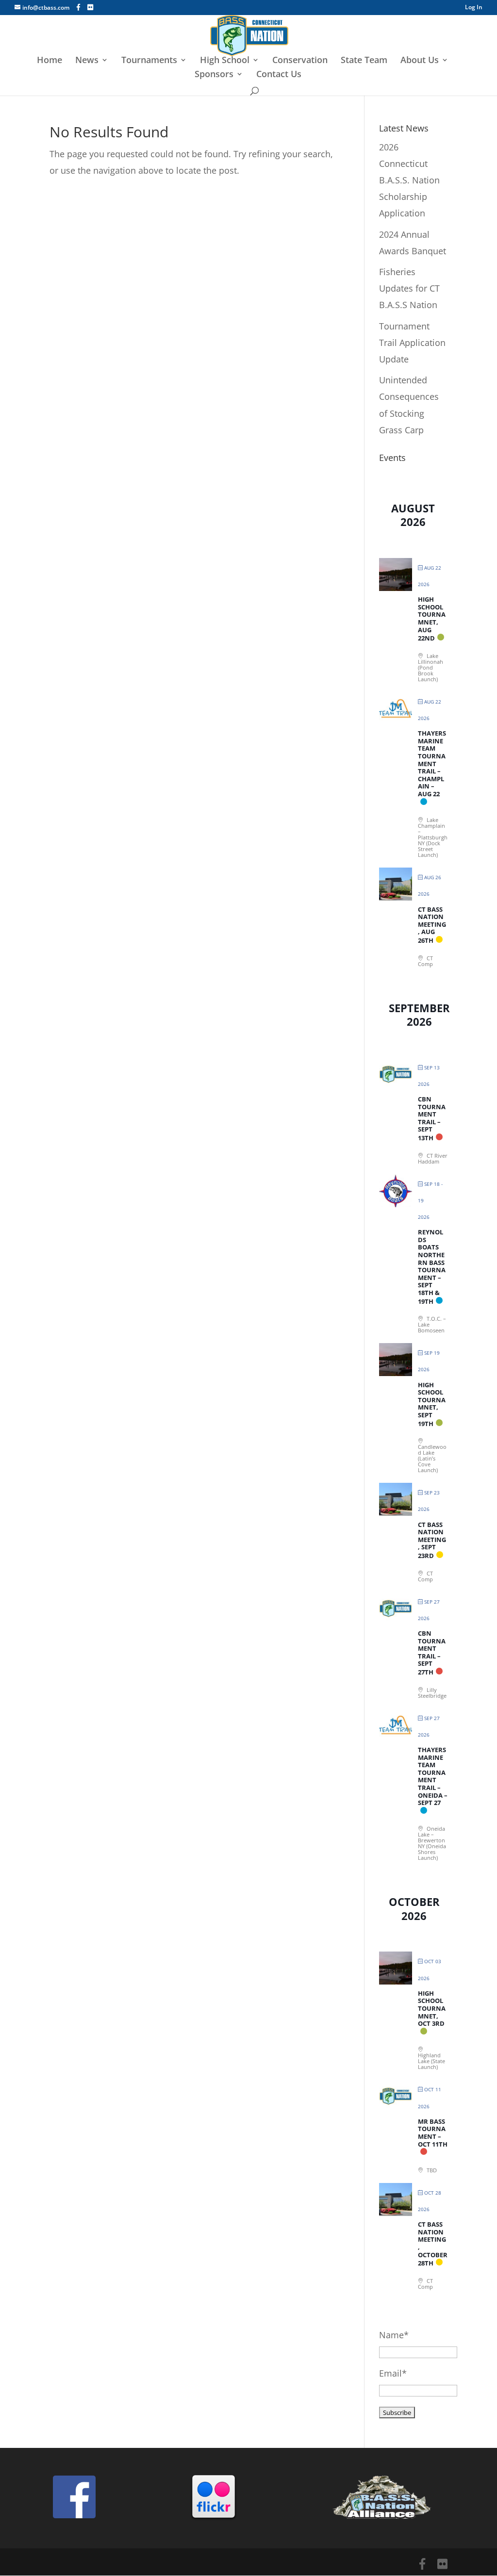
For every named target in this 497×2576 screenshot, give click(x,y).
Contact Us (279, 75)
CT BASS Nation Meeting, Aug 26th (432, 925)
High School (225, 61)
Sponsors (214, 75)
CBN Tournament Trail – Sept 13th (432, 1118)
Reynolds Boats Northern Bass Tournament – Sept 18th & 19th (432, 1266)
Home (50, 61)
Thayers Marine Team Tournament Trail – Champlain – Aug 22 (432, 763)
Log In (474, 8)
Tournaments (149, 61)
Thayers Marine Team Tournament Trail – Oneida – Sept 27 (433, 1776)
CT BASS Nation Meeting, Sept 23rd (432, 1540)
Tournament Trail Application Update (412, 343)
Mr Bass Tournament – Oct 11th (433, 2133)
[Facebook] (78, 7)
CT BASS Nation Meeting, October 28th (433, 2244)
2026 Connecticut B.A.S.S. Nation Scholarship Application (409, 180)
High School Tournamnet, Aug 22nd (432, 619)
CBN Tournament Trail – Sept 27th (432, 1653)
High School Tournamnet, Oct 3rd (432, 2008)
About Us (420, 61)
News (87, 61)
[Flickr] (90, 7)
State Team (364, 61)
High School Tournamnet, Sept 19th (432, 1404)
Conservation (300, 61)
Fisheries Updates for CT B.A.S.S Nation (409, 288)
